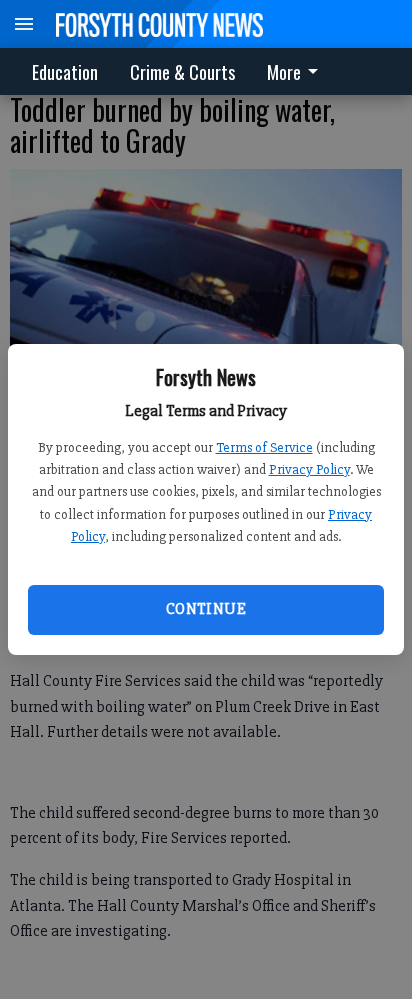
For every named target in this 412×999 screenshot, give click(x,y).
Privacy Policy (309, 469)
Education (65, 72)
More (284, 72)
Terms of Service (264, 447)
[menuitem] (298, 71)
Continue (206, 609)
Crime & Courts (182, 72)
